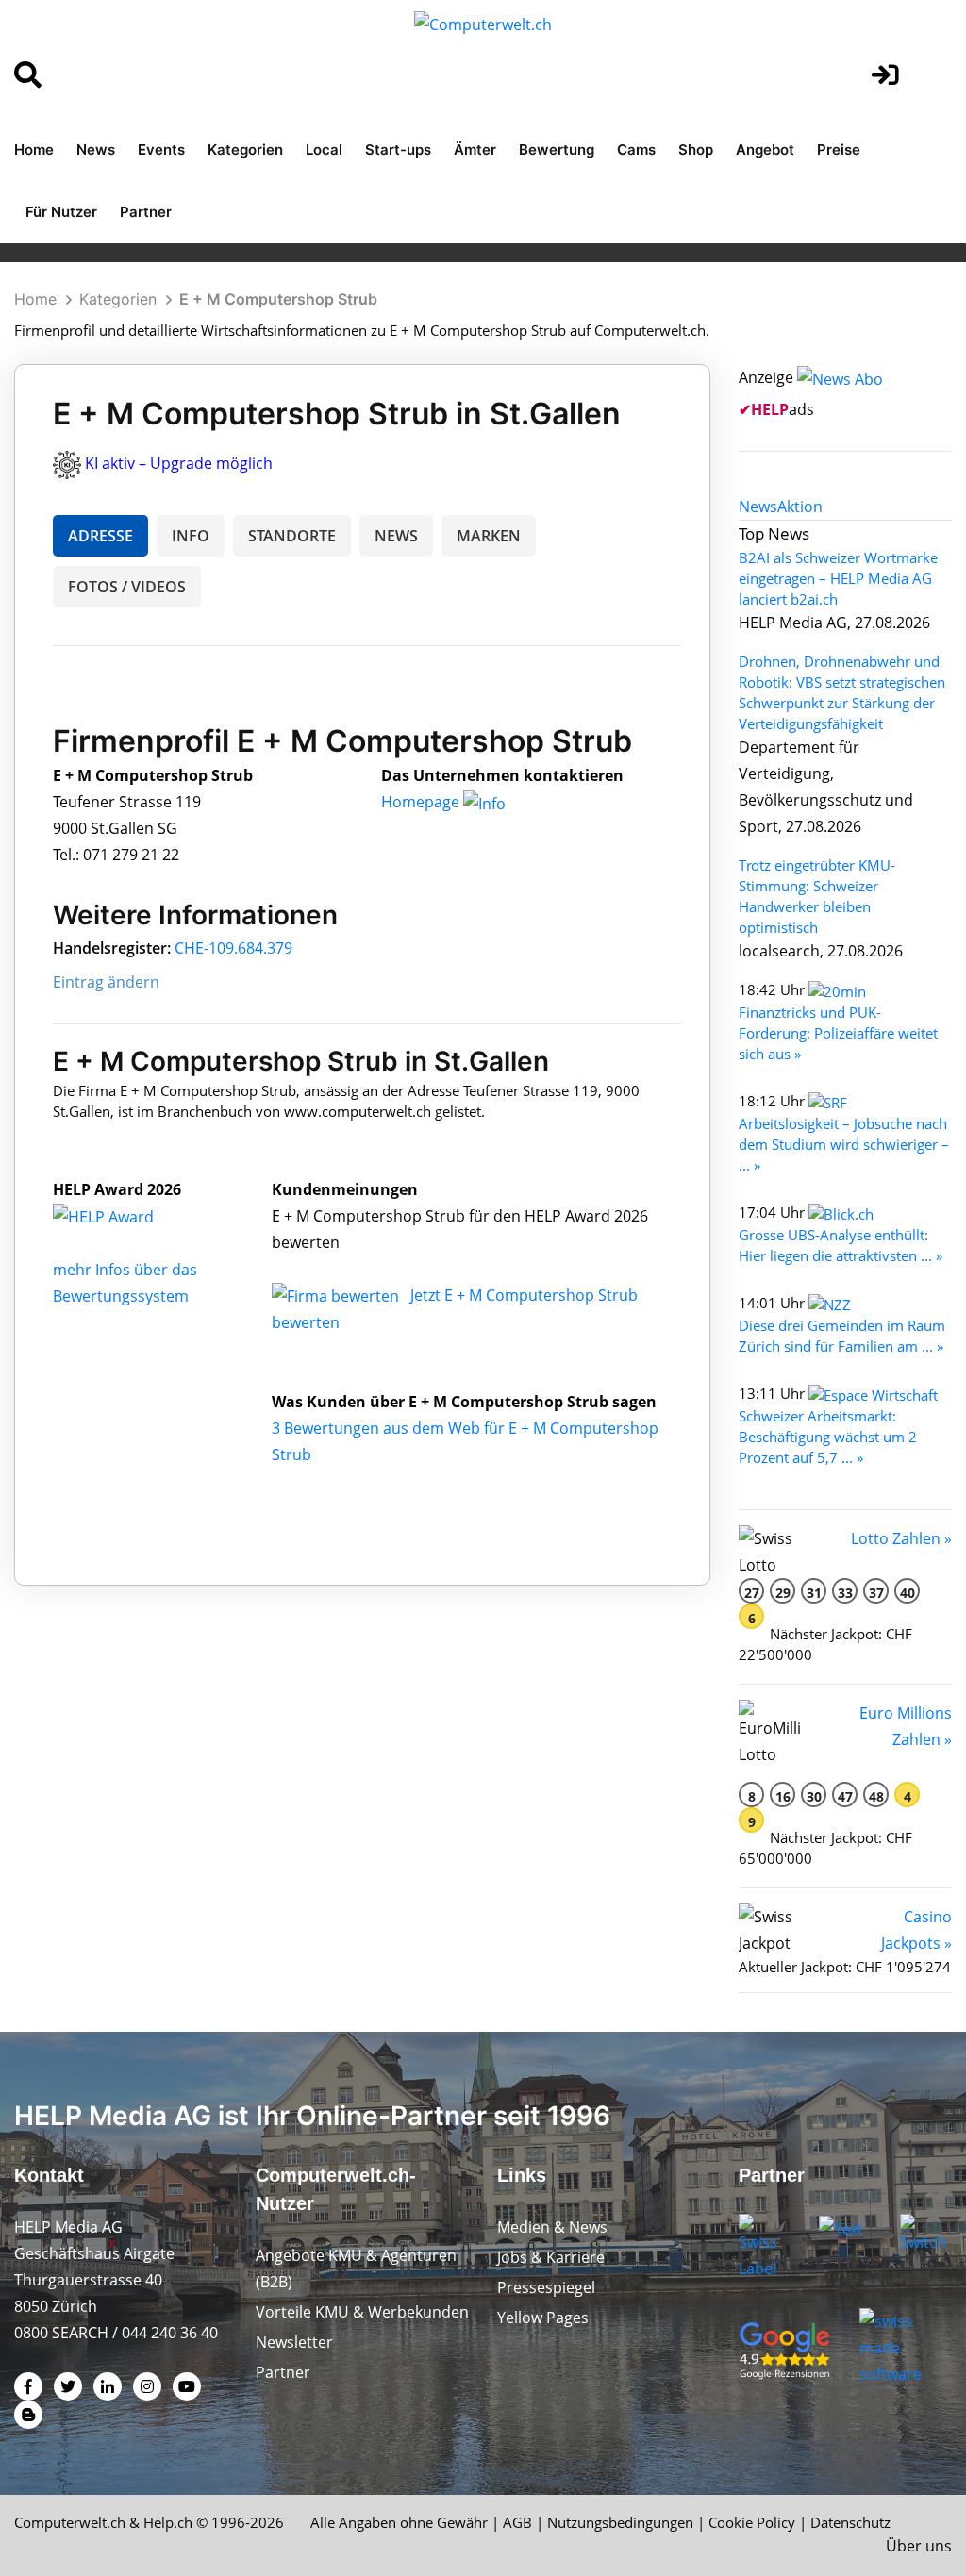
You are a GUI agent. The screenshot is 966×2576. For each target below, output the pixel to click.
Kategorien (245, 150)
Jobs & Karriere (551, 2257)
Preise (839, 150)
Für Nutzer (61, 212)
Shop (696, 150)
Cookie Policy (752, 2522)
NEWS (396, 536)
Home (34, 150)
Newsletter (294, 2342)
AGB (517, 2522)
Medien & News (552, 2227)
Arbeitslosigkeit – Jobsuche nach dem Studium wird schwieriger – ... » (844, 1144)
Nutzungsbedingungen (620, 2522)
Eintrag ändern (106, 982)
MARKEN (489, 536)
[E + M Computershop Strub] (124, 1216)
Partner (146, 212)
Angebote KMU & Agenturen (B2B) (356, 2269)
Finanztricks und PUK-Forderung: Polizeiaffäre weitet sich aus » (838, 1033)
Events (161, 150)
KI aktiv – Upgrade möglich (179, 463)
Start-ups (398, 150)
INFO (191, 536)
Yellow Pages (543, 2318)
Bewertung (557, 150)
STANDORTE (292, 536)
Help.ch (168, 2522)
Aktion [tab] (800, 507)
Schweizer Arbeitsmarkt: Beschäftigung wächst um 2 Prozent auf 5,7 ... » (828, 1437)
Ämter (475, 150)
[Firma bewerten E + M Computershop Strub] (337, 1295)
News (96, 150)
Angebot (765, 150)
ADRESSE (100, 536)
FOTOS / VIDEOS (127, 587)
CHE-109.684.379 (233, 948)
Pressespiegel (546, 2287)
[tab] (758, 507)
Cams (636, 150)
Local (324, 150)
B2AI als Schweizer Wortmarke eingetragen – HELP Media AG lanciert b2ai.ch (838, 578)
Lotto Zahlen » (901, 1538)
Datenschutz (850, 2522)
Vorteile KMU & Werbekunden (362, 2312)
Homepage (422, 802)
